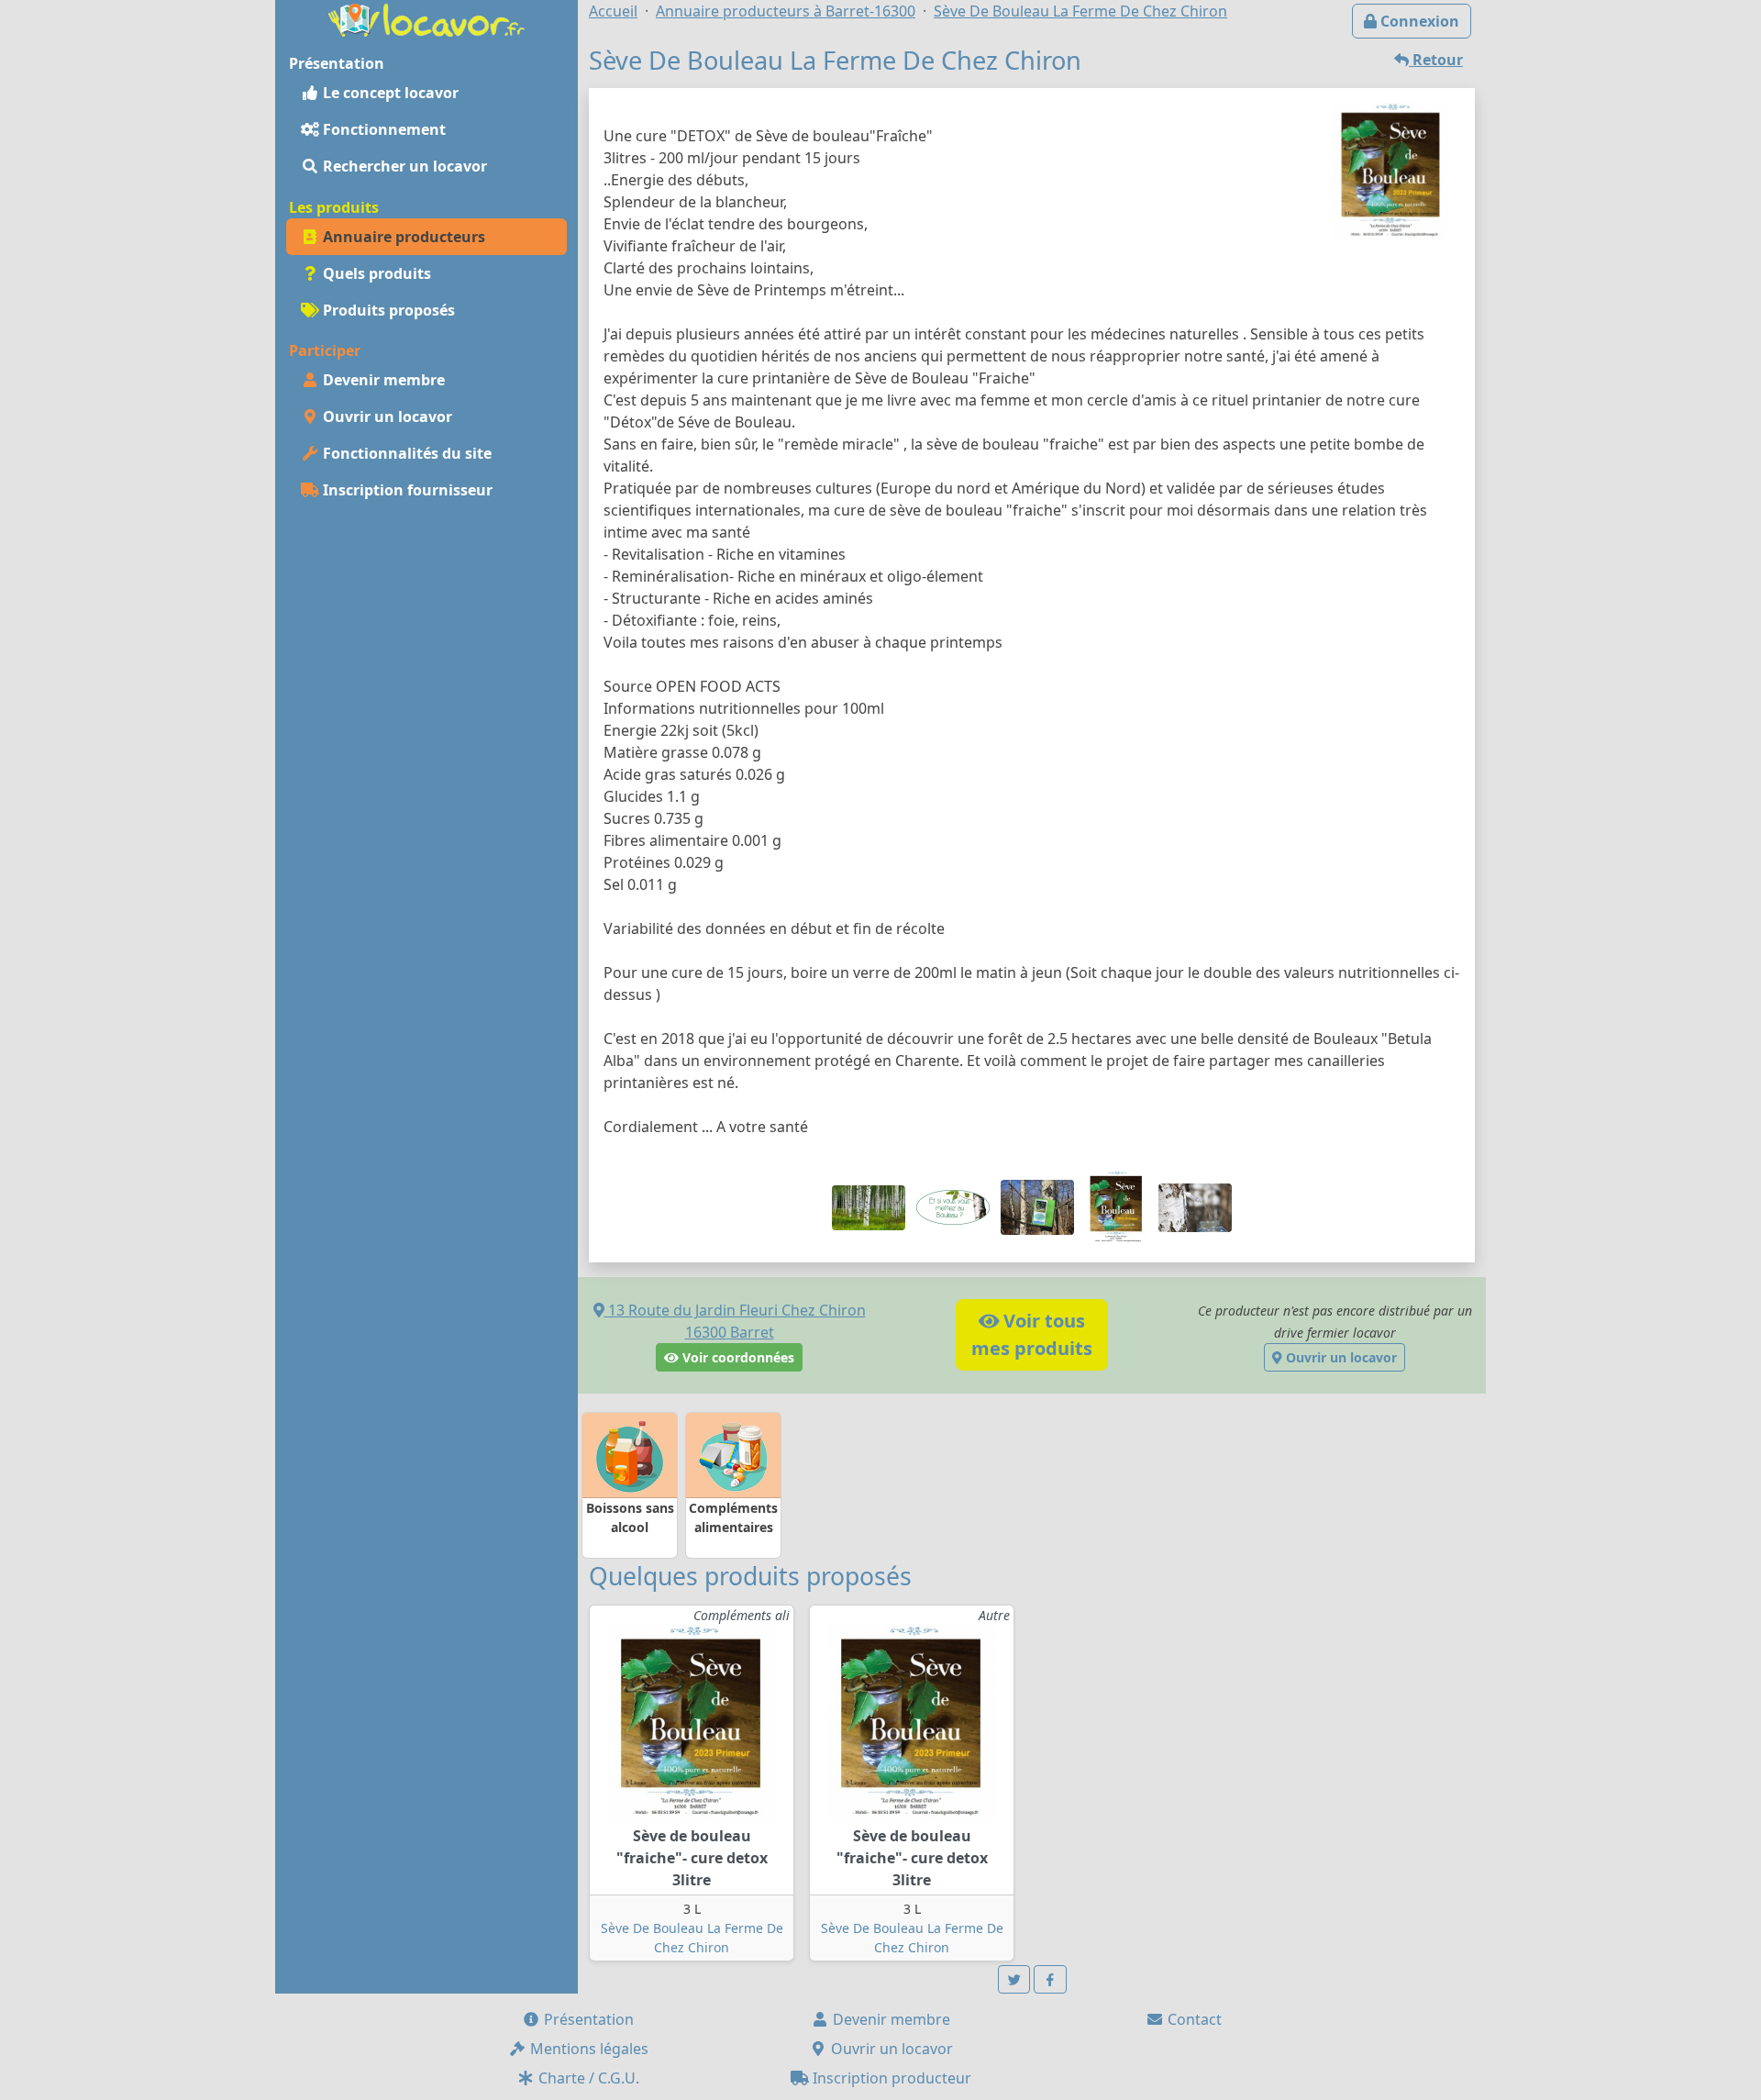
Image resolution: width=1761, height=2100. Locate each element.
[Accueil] (426, 18)
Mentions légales (587, 2049)
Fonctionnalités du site (405, 453)
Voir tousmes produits (1032, 1334)
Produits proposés (387, 310)
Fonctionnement (382, 129)
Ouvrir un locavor (386, 417)
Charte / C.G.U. (587, 2078)
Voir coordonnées (737, 1357)
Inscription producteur (890, 2078)
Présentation (587, 2019)
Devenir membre (382, 380)
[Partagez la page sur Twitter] (1014, 1979)
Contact (1193, 2019)
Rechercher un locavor (403, 166)
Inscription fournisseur (406, 490)
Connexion (1418, 21)
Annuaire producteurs (402, 237)
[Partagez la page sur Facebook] (1050, 1979)
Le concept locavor (389, 93)
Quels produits (375, 273)
